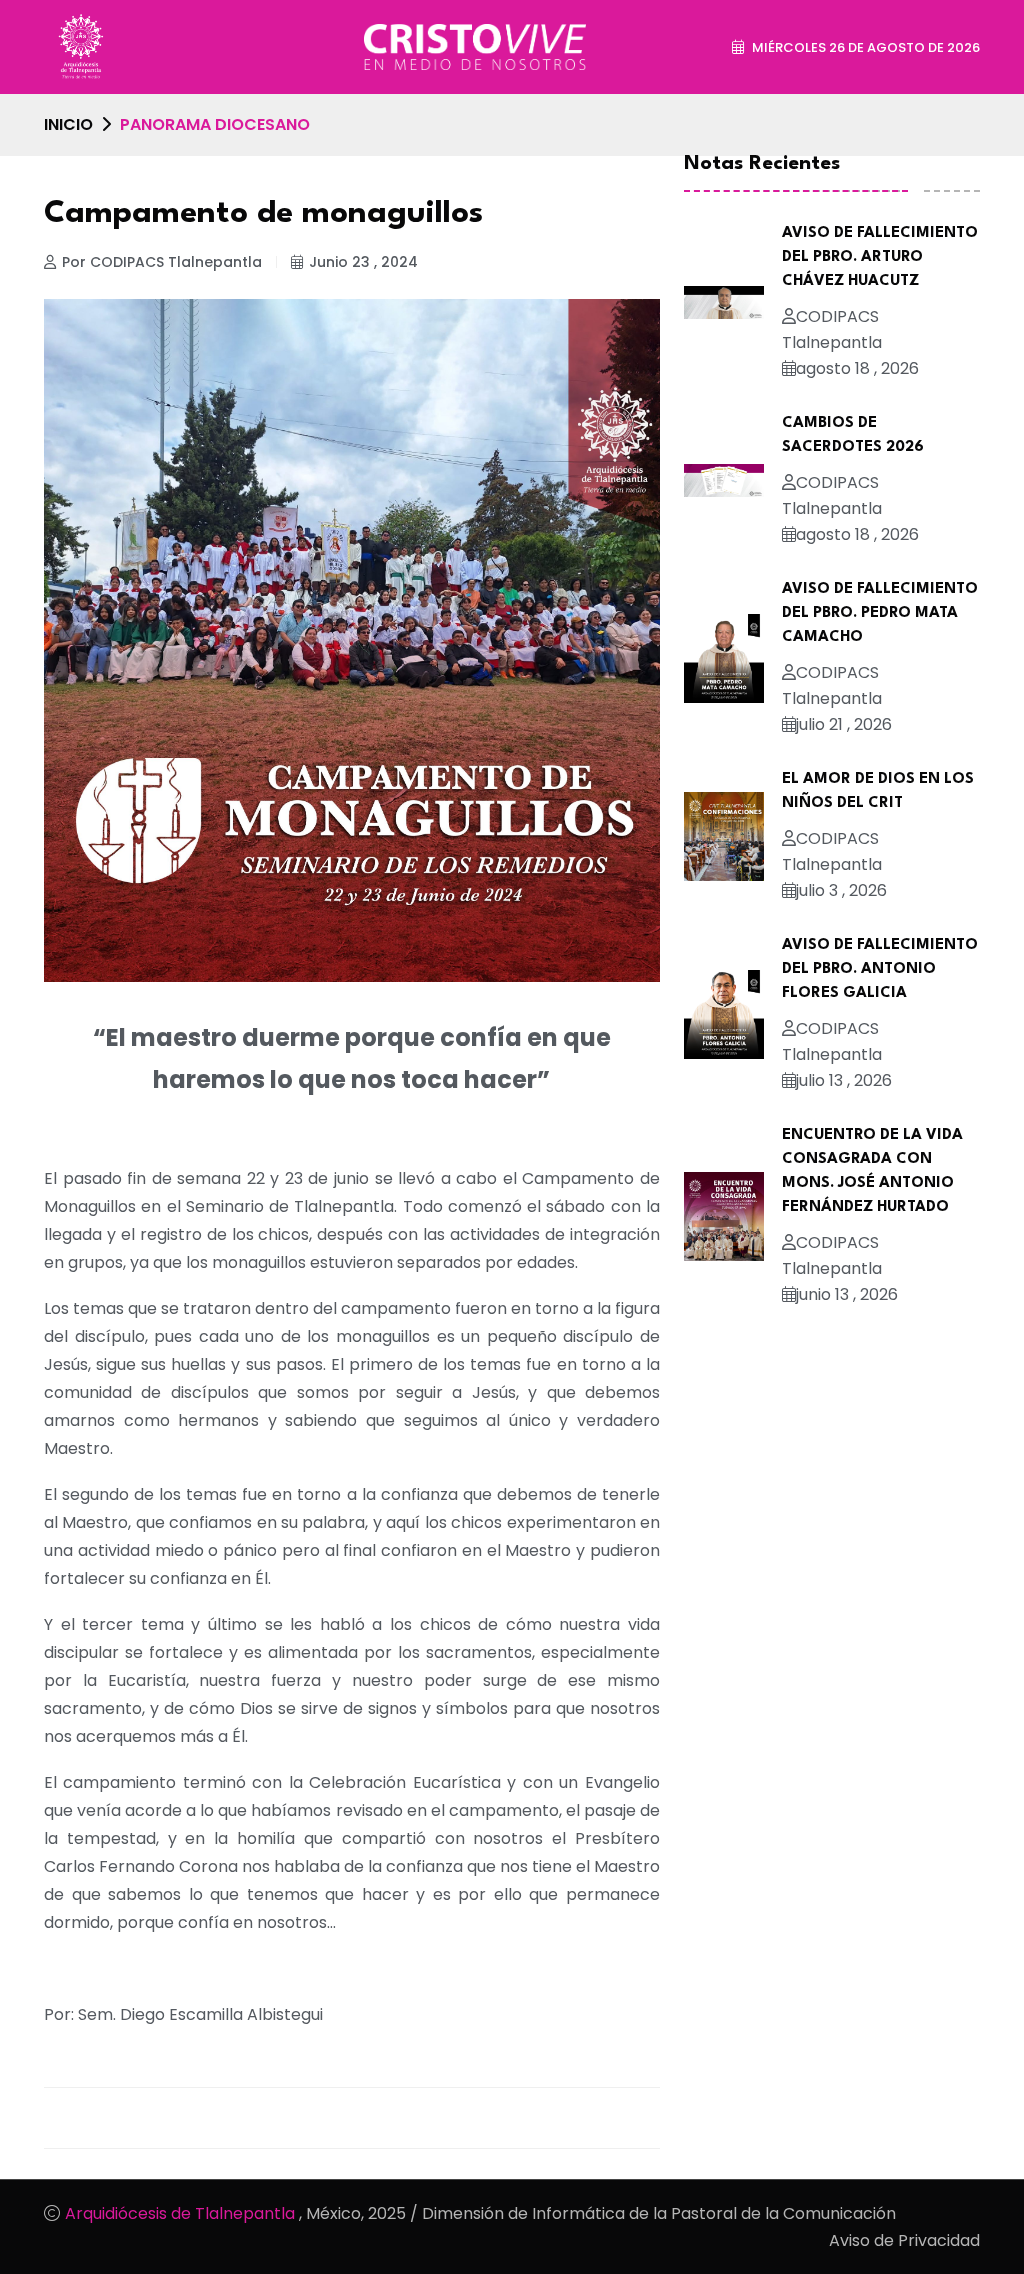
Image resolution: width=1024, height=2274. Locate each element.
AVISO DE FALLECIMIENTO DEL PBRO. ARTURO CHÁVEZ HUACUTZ (880, 257)
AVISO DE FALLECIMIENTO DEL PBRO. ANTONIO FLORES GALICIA (880, 969)
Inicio (68, 124)
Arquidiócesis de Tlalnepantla (182, 2213)
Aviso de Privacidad (904, 2240)
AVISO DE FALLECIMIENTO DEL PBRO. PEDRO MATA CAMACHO (880, 613)
